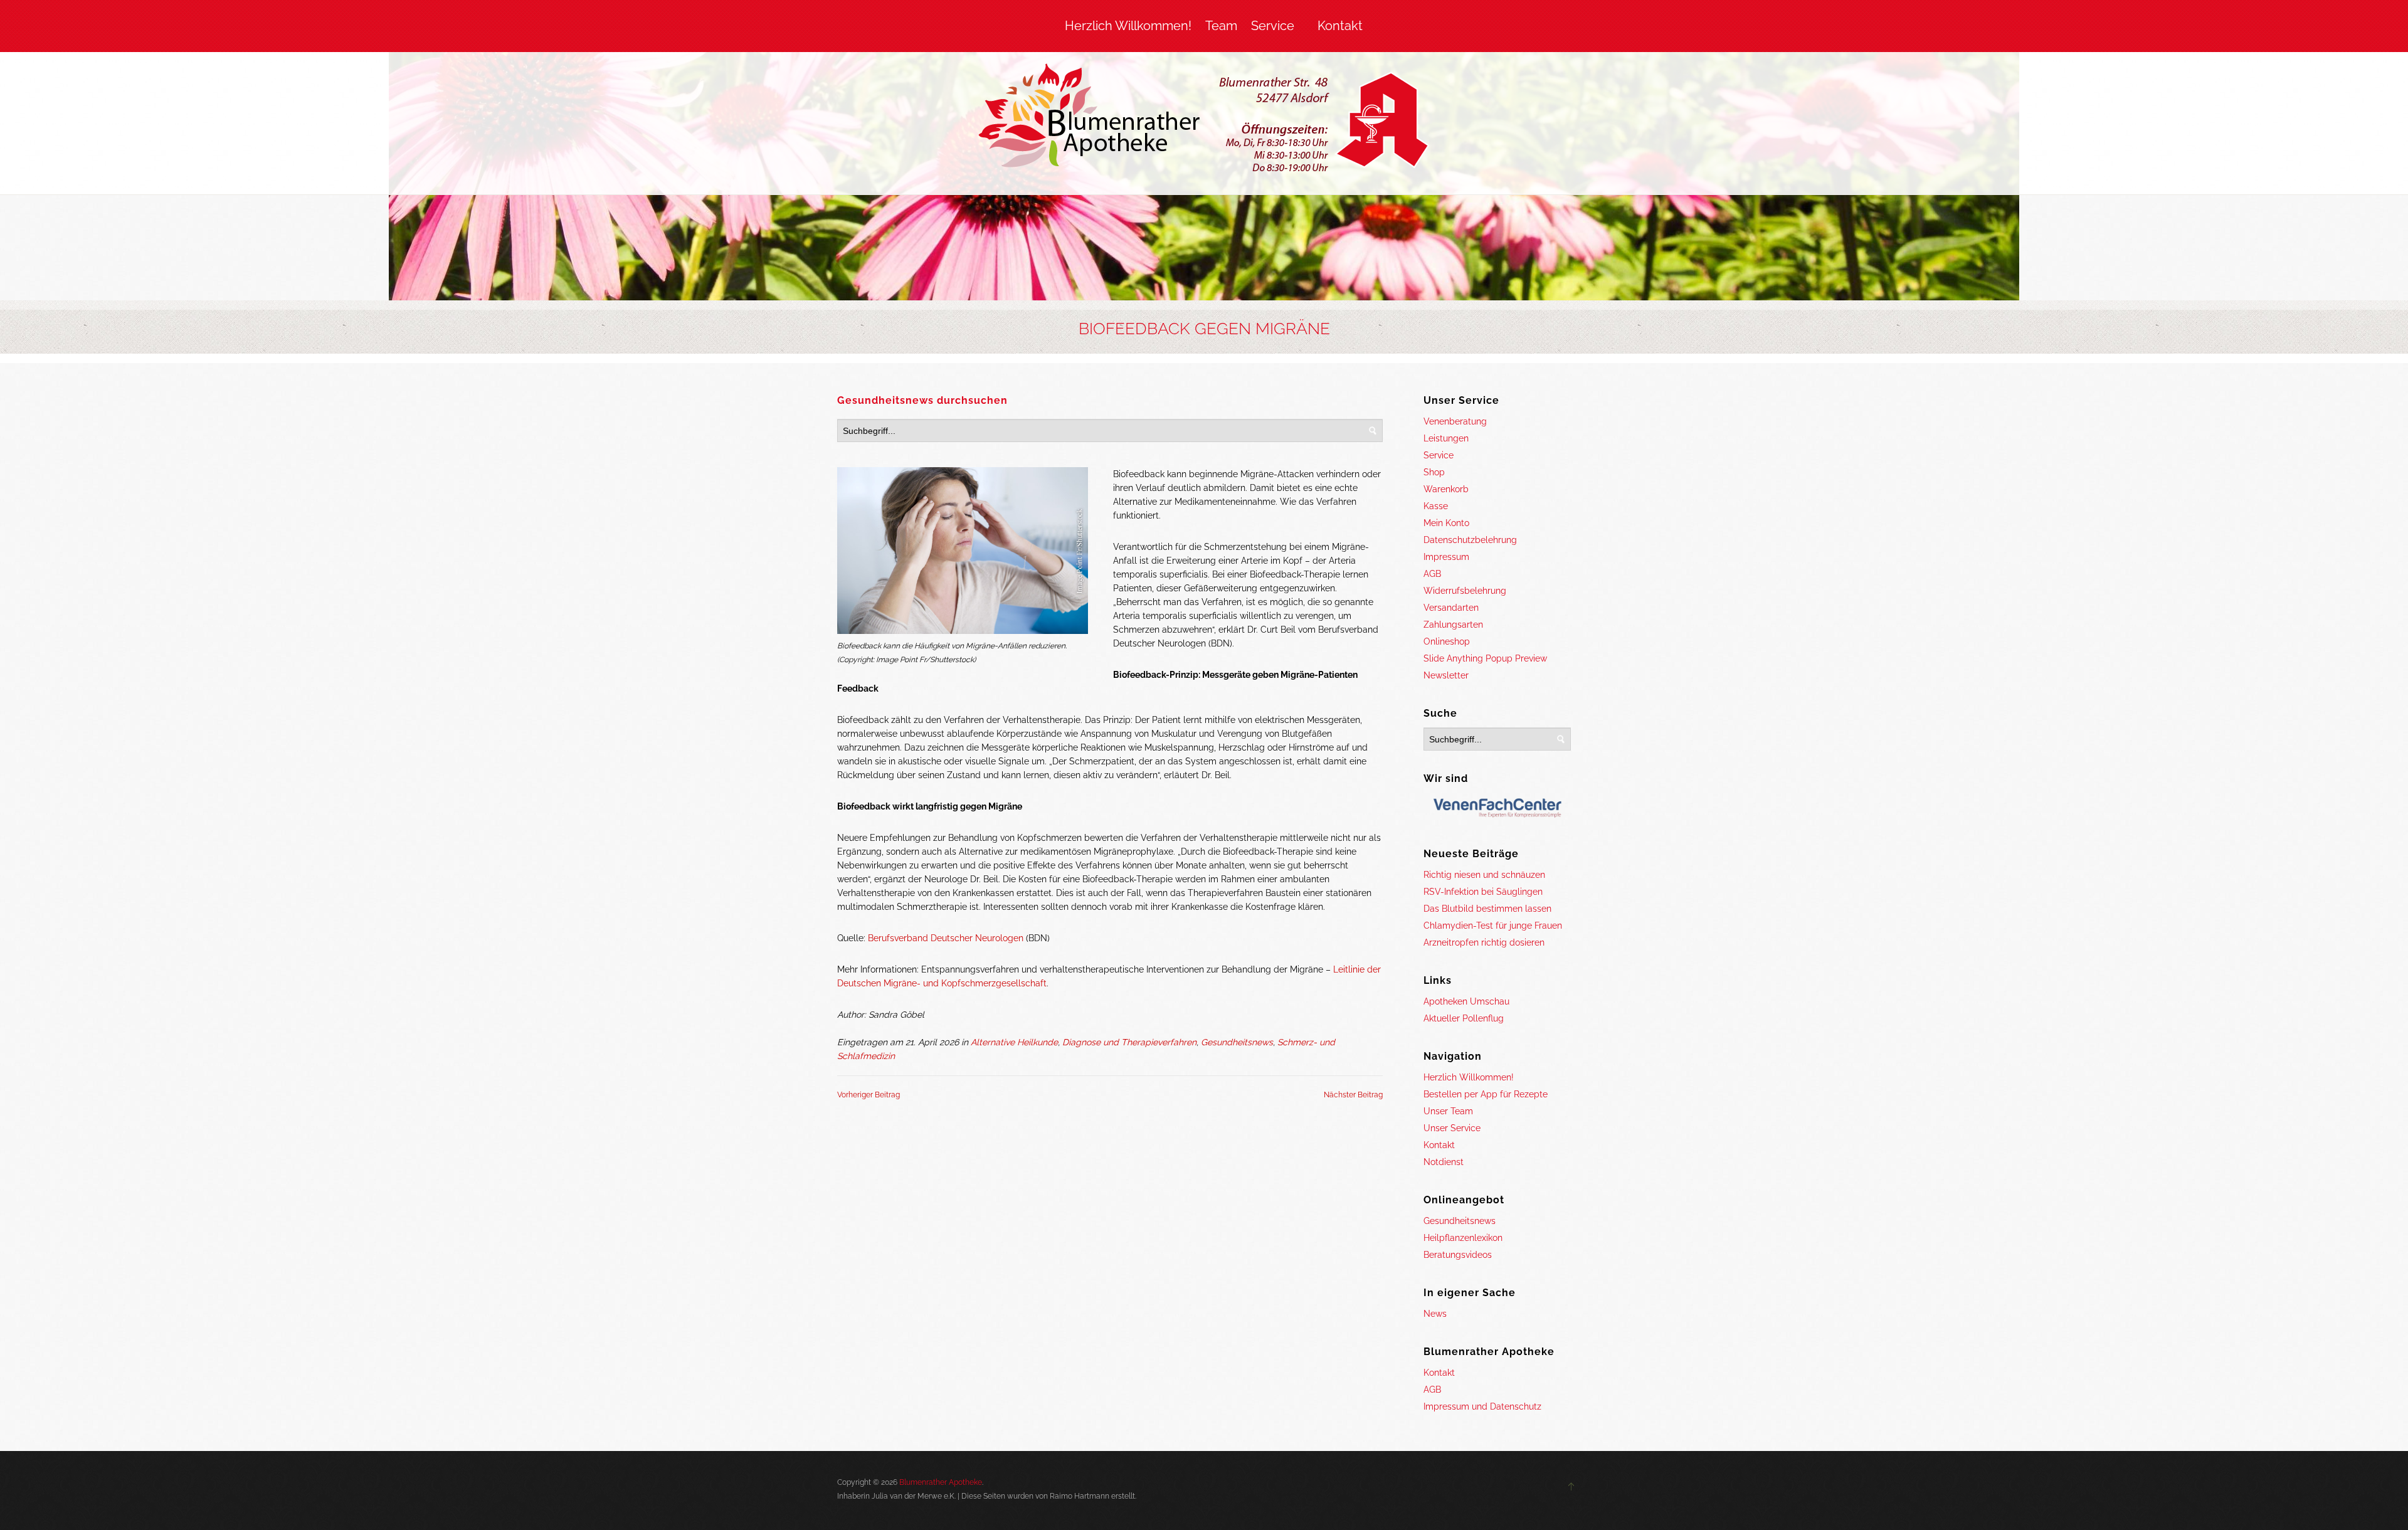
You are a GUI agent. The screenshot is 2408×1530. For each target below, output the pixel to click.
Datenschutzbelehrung (1470, 540)
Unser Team (1448, 1111)
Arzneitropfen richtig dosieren (1484, 942)
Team (1221, 26)
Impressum (1446, 557)
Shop (1434, 472)
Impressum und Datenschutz (1482, 1406)
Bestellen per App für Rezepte (1486, 1094)
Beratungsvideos (1458, 1255)
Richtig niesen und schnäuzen (1484, 875)
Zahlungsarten (1453, 625)
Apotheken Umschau (1466, 1001)
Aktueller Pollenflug (1464, 1018)
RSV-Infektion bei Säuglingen (1483, 892)
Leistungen (1446, 438)
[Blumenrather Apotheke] (1204, 120)
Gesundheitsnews (1237, 1042)
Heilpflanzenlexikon (1463, 1238)
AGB (1432, 574)
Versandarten (1451, 608)
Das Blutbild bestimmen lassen (1487, 909)
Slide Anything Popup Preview (1485, 658)
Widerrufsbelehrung (1465, 591)
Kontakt (1340, 26)
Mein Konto (1446, 523)
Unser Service (1452, 1128)
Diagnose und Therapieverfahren (1129, 1042)
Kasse (1436, 506)
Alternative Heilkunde (1014, 1042)
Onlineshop (1447, 641)
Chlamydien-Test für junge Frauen (1493, 926)
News (1435, 1314)
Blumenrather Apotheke (941, 1482)
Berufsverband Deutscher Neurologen (946, 938)
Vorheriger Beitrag (869, 1095)
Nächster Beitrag (1353, 1095)
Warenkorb (1446, 489)
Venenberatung (1455, 421)
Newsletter (1446, 675)
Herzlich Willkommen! (1128, 26)
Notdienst (1444, 1162)
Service (1273, 26)
